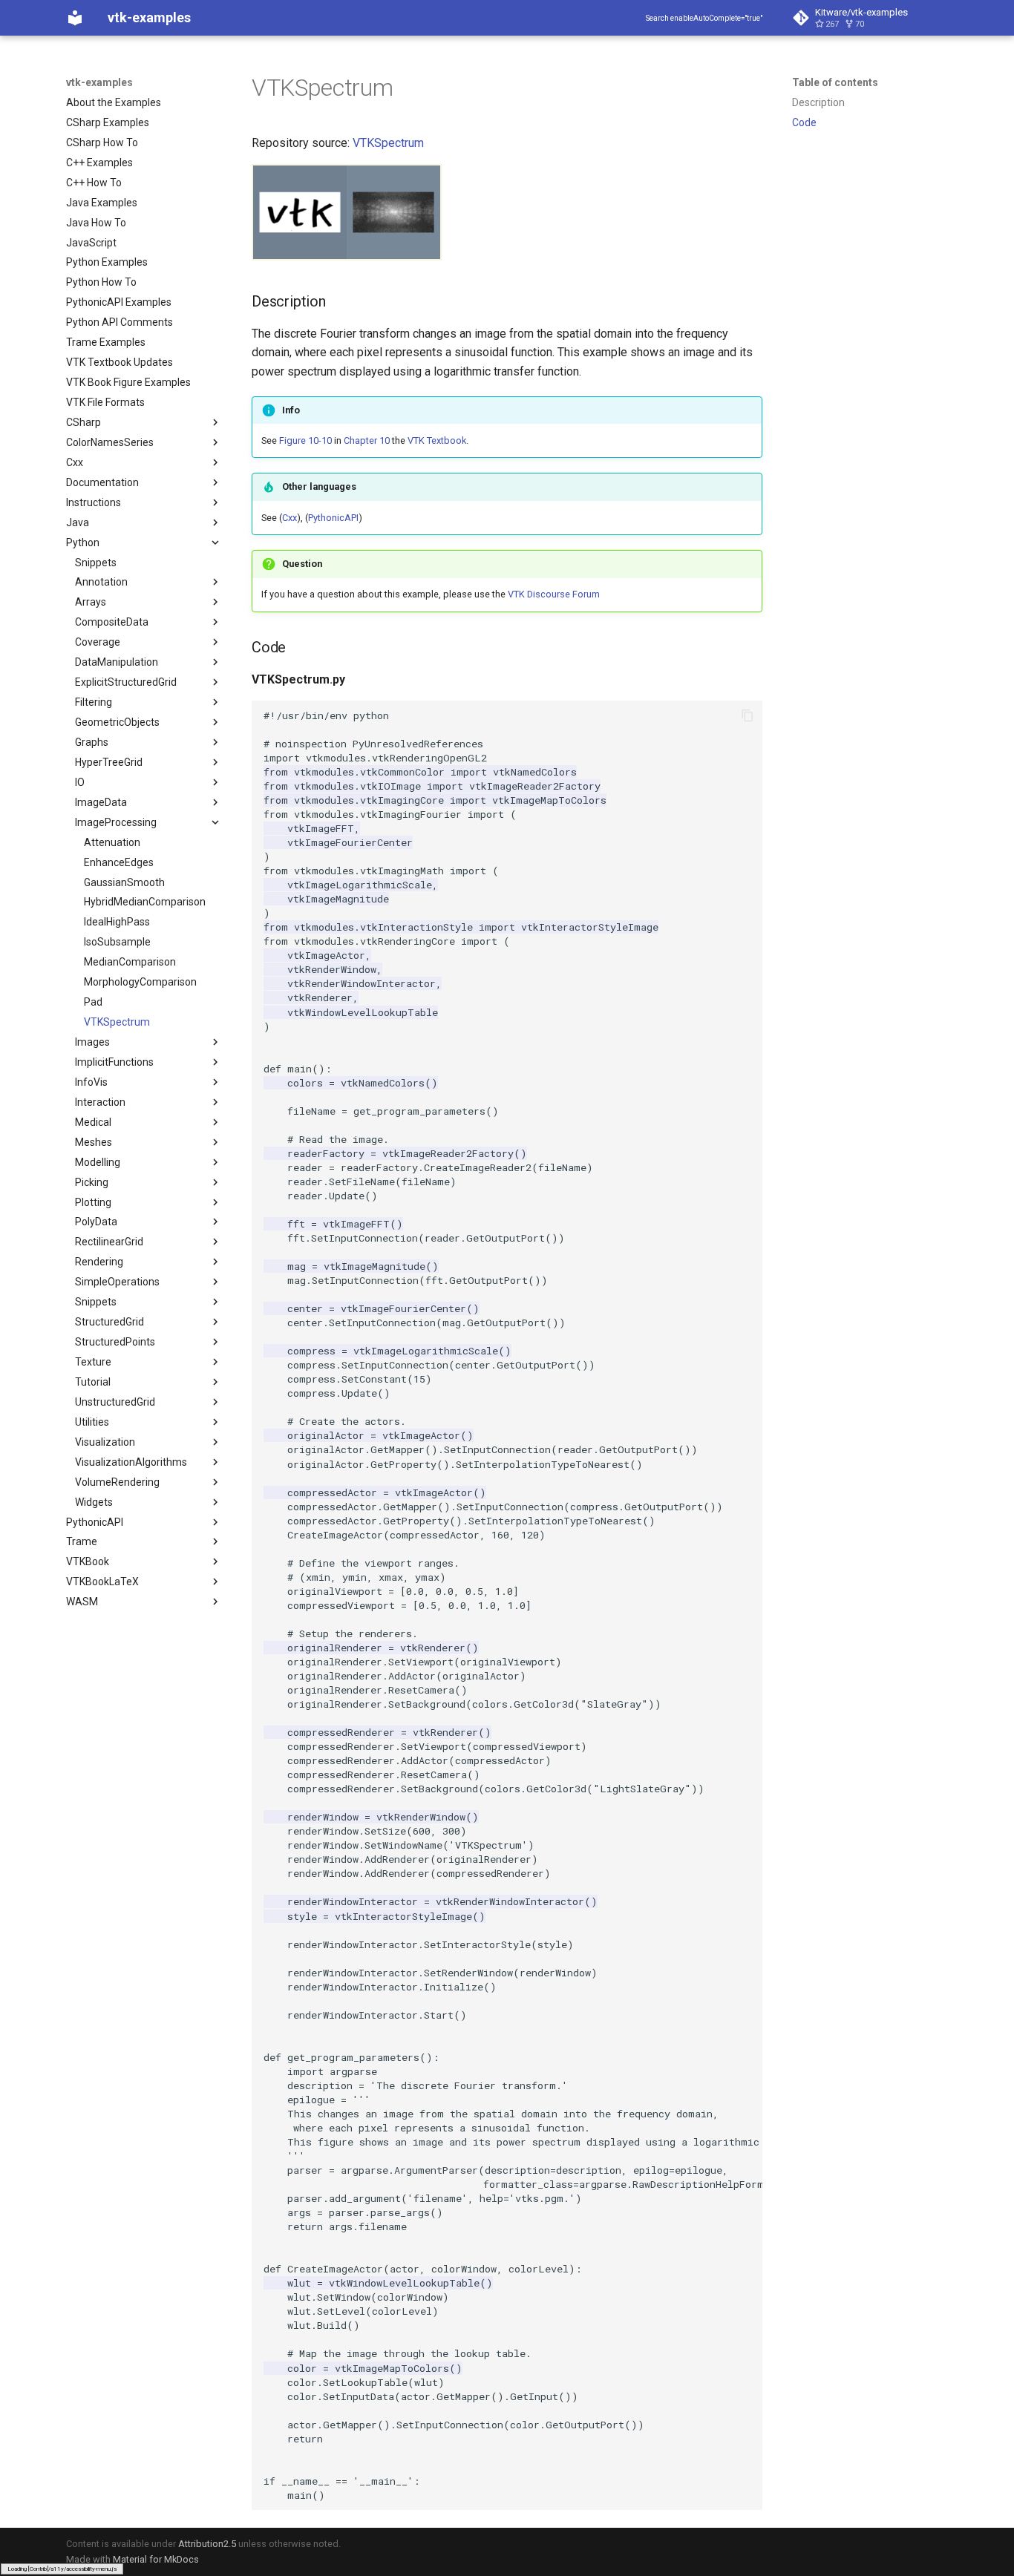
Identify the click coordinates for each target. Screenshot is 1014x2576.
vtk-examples (99, 82)
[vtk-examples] (75, 18)
